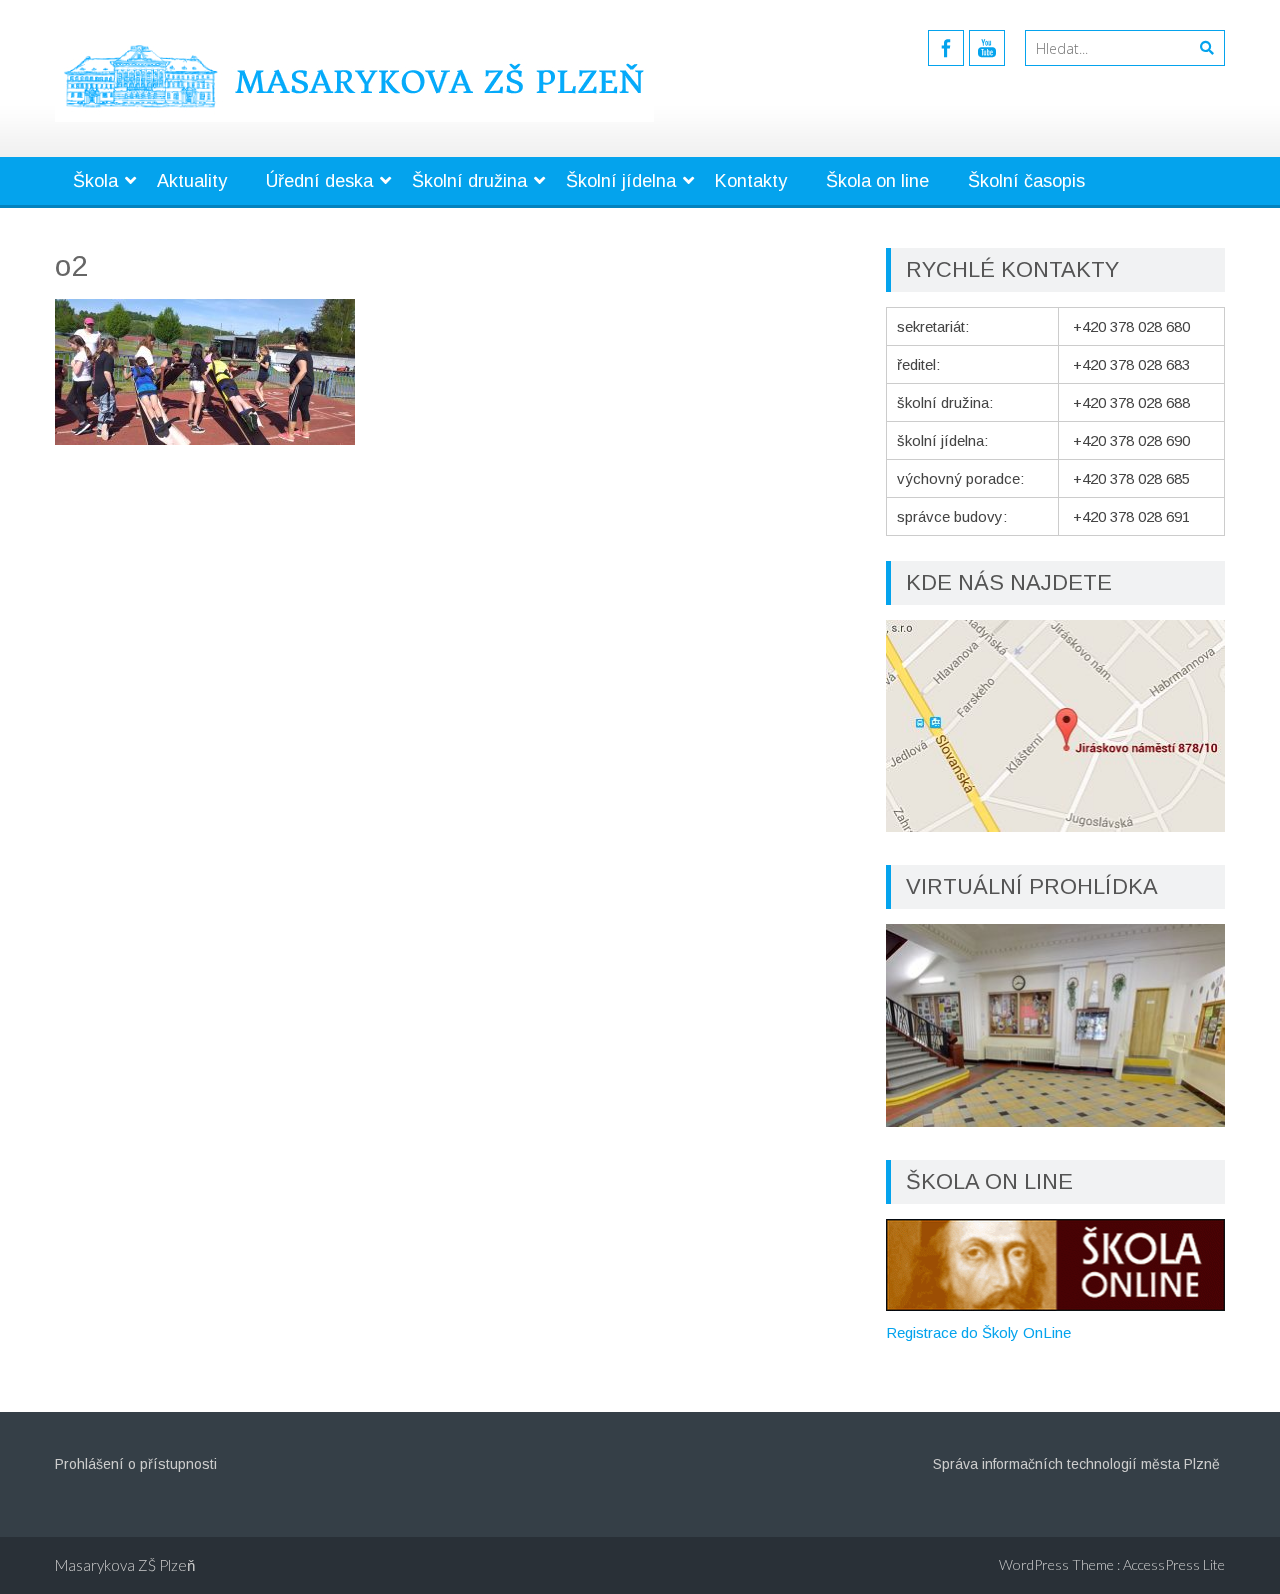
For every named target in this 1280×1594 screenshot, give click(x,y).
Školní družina (469, 181)
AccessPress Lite (1174, 1564)
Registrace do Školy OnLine (978, 1332)
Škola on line (877, 181)
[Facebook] (946, 48)
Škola (95, 181)
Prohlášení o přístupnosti (136, 1464)
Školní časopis (1026, 181)
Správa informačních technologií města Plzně (1076, 1464)
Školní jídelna (621, 181)
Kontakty (751, 181)
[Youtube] (987, 48)
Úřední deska (319, 181)
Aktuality (192, 181)
